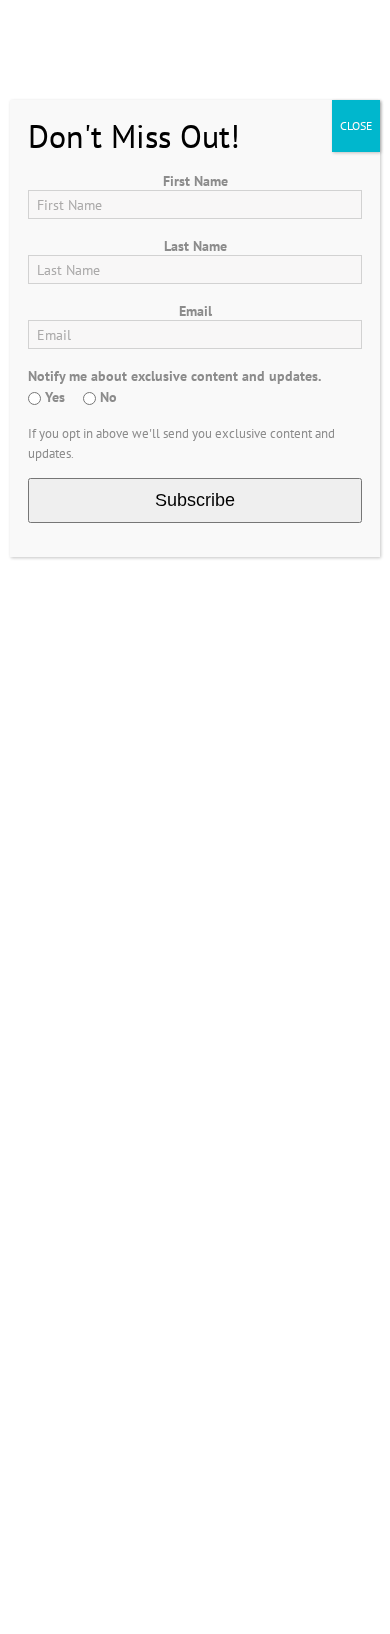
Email (195, 311)
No (106, 397)
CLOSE (356, 125)
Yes (53, 397)
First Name (195, 181)
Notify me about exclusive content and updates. (174, 376)
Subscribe (195, 500)
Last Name (195, 246)
